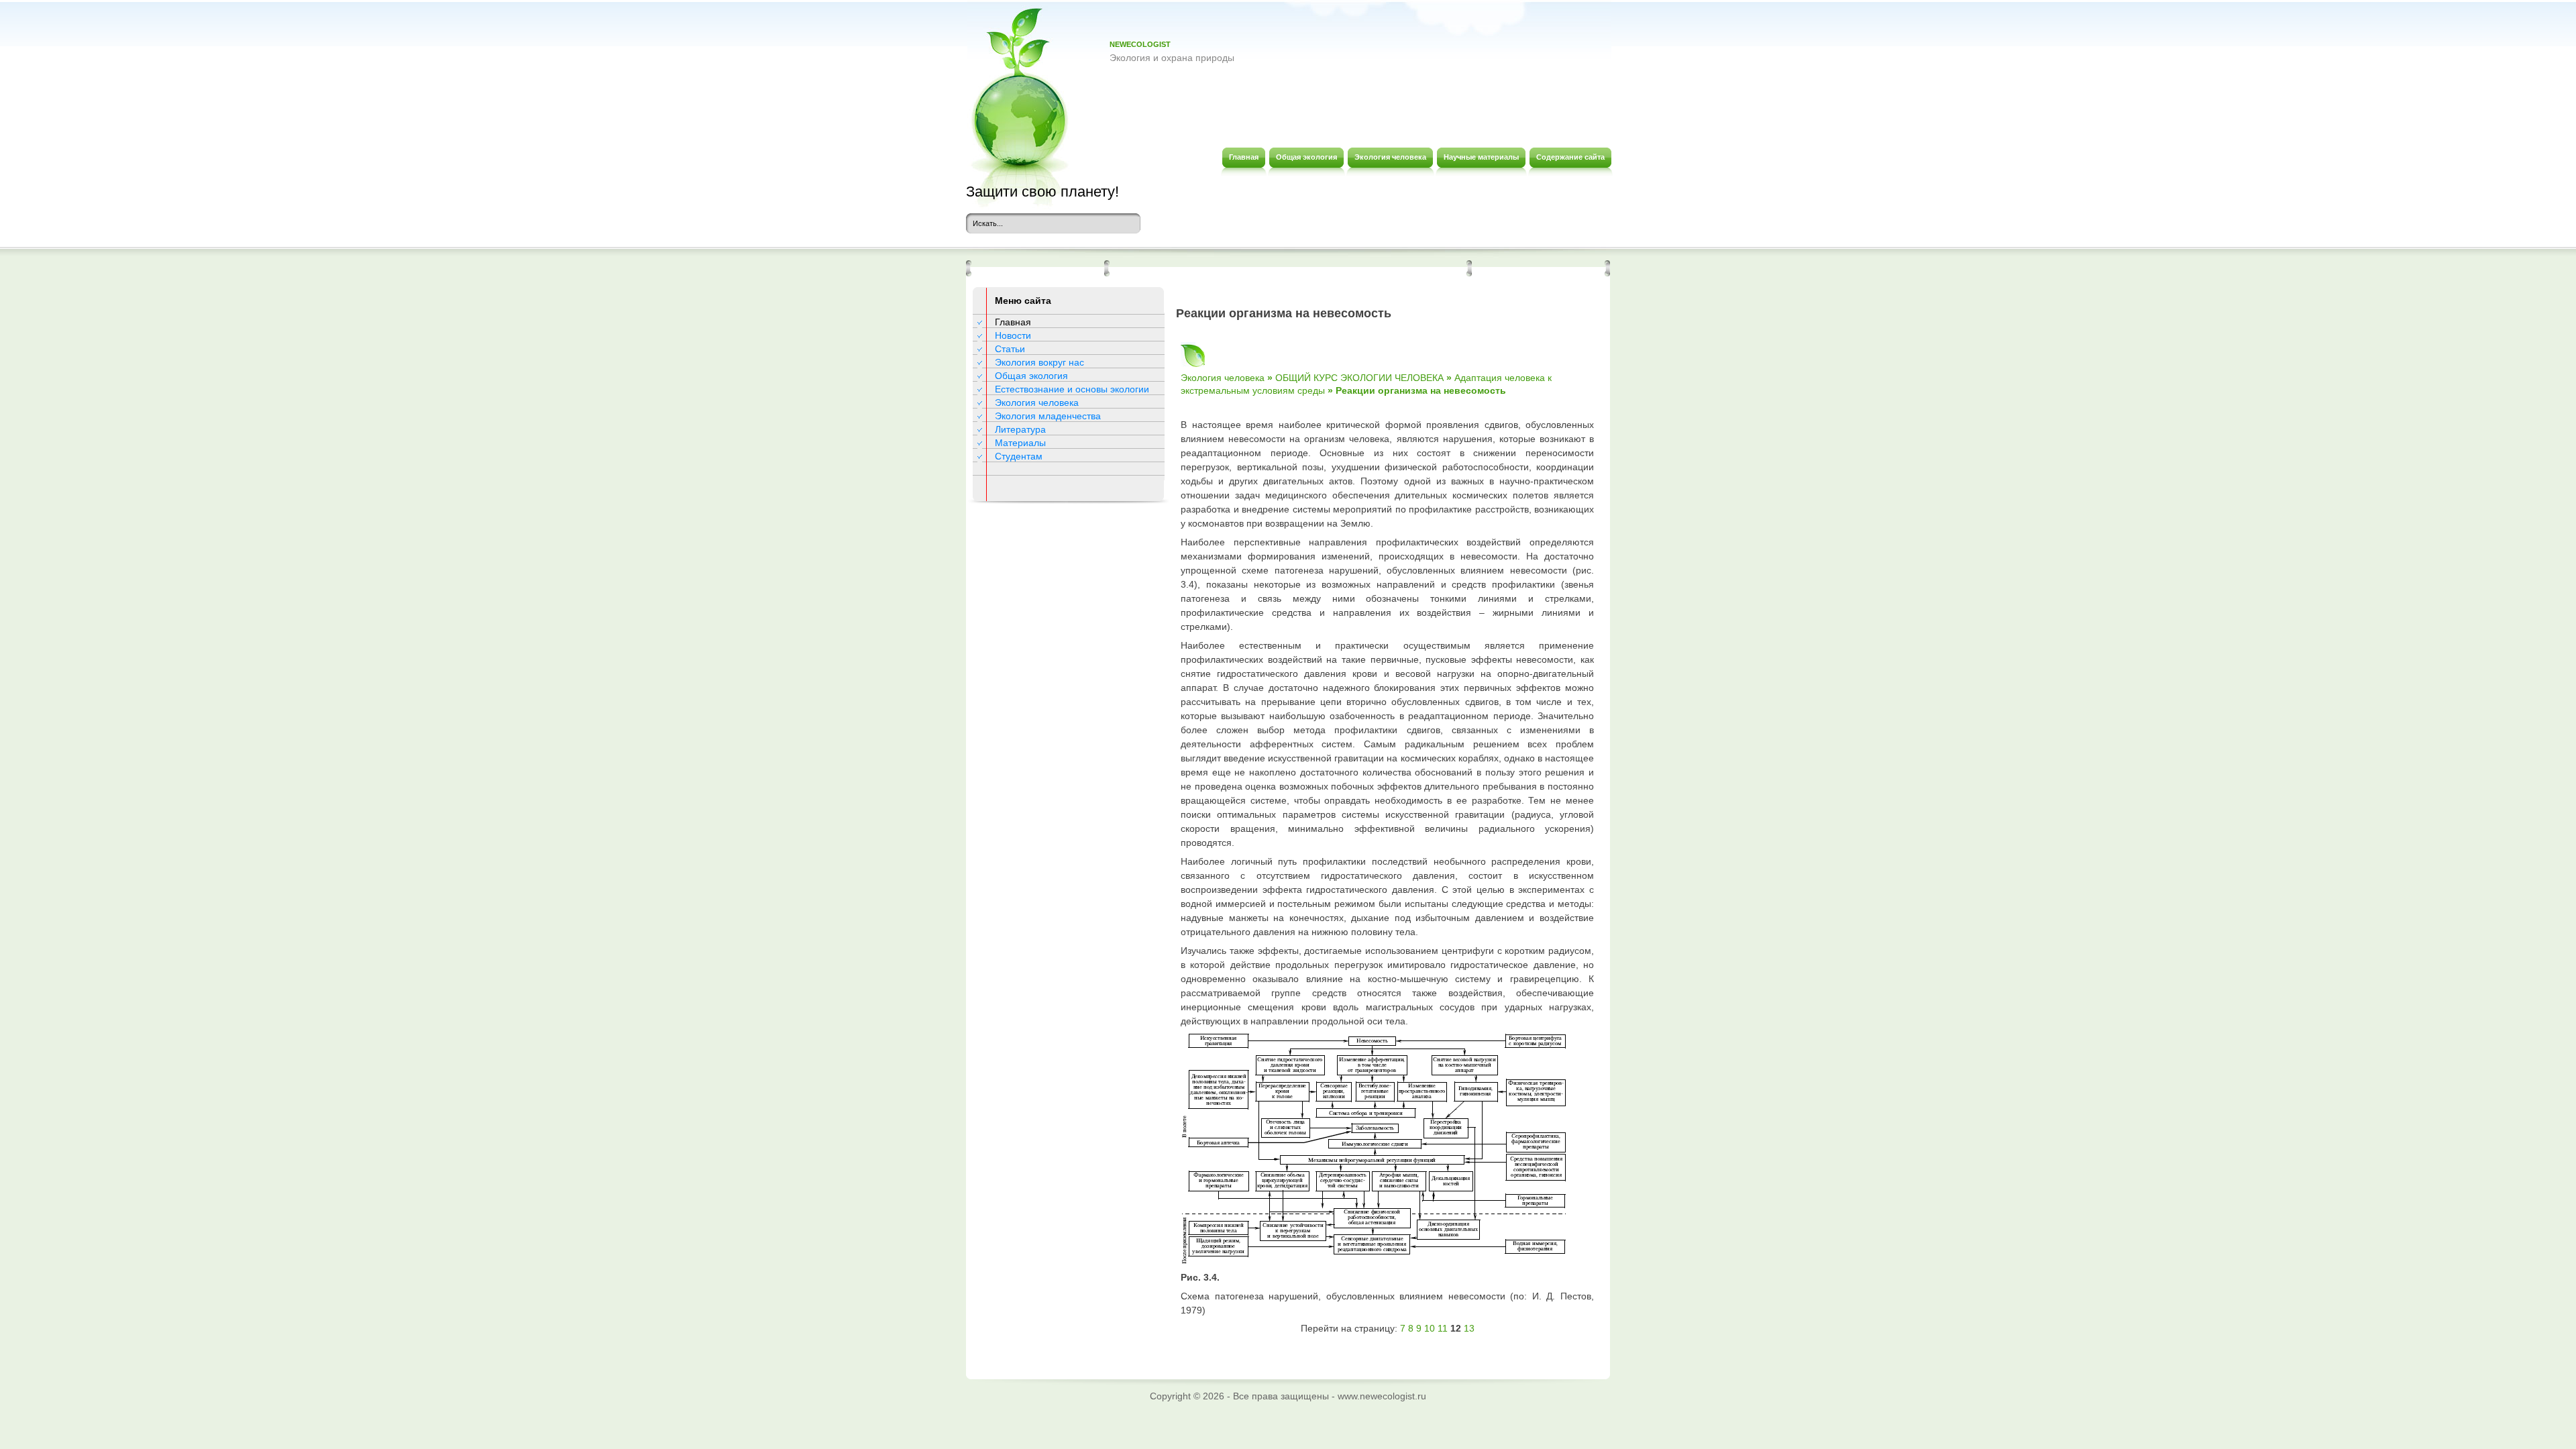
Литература (1020, 429)
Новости (1013, 335)
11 (1443, 1328)
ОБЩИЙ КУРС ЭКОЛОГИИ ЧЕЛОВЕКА (1359, 378)
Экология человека (1037, 402)
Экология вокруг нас (1039, 362)
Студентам (1019, 456)
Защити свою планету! (1042, 192)
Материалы (1020, 443)
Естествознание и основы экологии (1072, 389)
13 (1469, 1328)
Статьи (1010, 349)
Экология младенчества (1048, 416)
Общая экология (1031, 376)
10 (1430, 1328)
